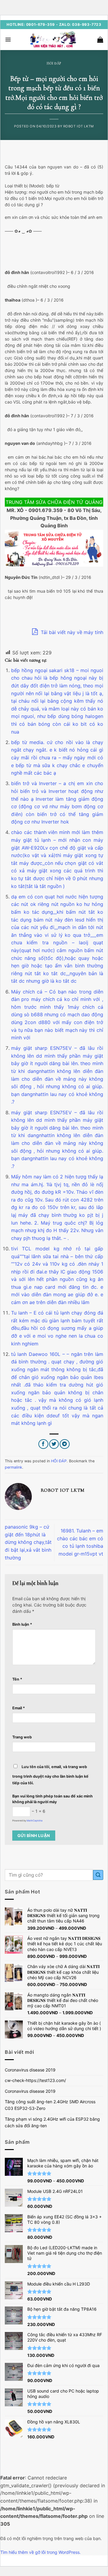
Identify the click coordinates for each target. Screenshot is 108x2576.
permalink (13, 1467)
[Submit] (98, 1875)
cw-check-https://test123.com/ (35, 2080)
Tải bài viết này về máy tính (71, 632)
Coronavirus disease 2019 (30, 2070)
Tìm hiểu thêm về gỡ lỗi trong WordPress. (40, 2552)
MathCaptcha (35, 1821)
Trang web (22, 1737)
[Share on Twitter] (54, 1444)
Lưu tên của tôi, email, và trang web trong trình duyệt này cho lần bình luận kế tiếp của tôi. (50, 1775)
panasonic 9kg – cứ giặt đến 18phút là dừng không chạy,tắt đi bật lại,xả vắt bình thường (28, 1542)
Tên (17, 1679)
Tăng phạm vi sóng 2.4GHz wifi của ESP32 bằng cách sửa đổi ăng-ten (52, 2122)
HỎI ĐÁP (54, 63)
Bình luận (22, 1624)
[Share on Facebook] (43, 1444)
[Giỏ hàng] (100, 40)
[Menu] (8, 40)
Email (19, 1708)
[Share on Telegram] (65, 1444)
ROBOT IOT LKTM (79, 126)
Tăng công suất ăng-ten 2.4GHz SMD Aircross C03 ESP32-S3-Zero (50, 2105)
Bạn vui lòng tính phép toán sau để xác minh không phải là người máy (52, 1799)
